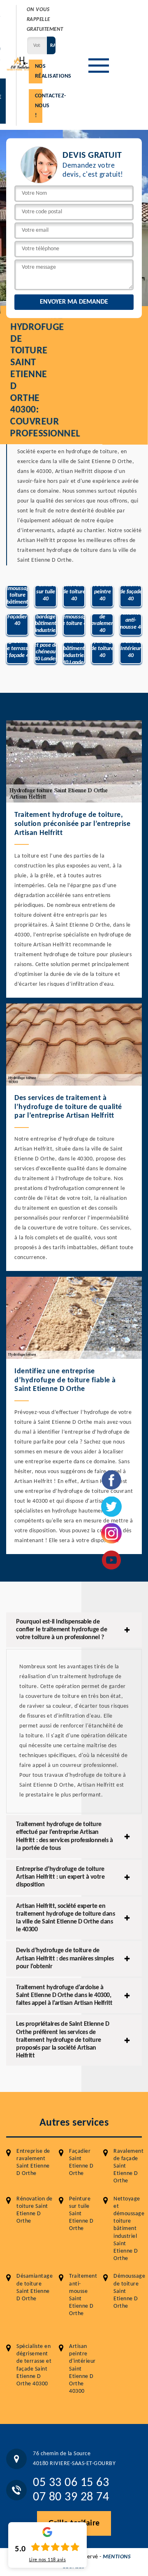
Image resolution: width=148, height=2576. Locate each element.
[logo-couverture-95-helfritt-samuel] (20, 63)
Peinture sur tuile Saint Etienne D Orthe (81, 2214)
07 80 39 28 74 (71, 2497)
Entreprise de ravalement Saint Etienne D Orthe (33, 2163)
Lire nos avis (48, 2560)
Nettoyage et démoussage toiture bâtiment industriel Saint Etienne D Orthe (129, 2229)
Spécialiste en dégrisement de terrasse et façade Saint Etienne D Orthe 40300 (34, 2365)
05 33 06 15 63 (71, 2483)
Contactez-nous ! (39, 106)
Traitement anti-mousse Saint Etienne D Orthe (83, 2295)
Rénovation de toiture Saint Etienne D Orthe (35, 2210)
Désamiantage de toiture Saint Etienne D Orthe (35, 2288)
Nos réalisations (39, 71)
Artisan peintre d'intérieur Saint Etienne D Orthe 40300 (82, 2369)
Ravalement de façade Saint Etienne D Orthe (128, 2166)
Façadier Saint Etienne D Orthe (81, 2163)
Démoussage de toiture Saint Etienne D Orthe (129, 2291)
